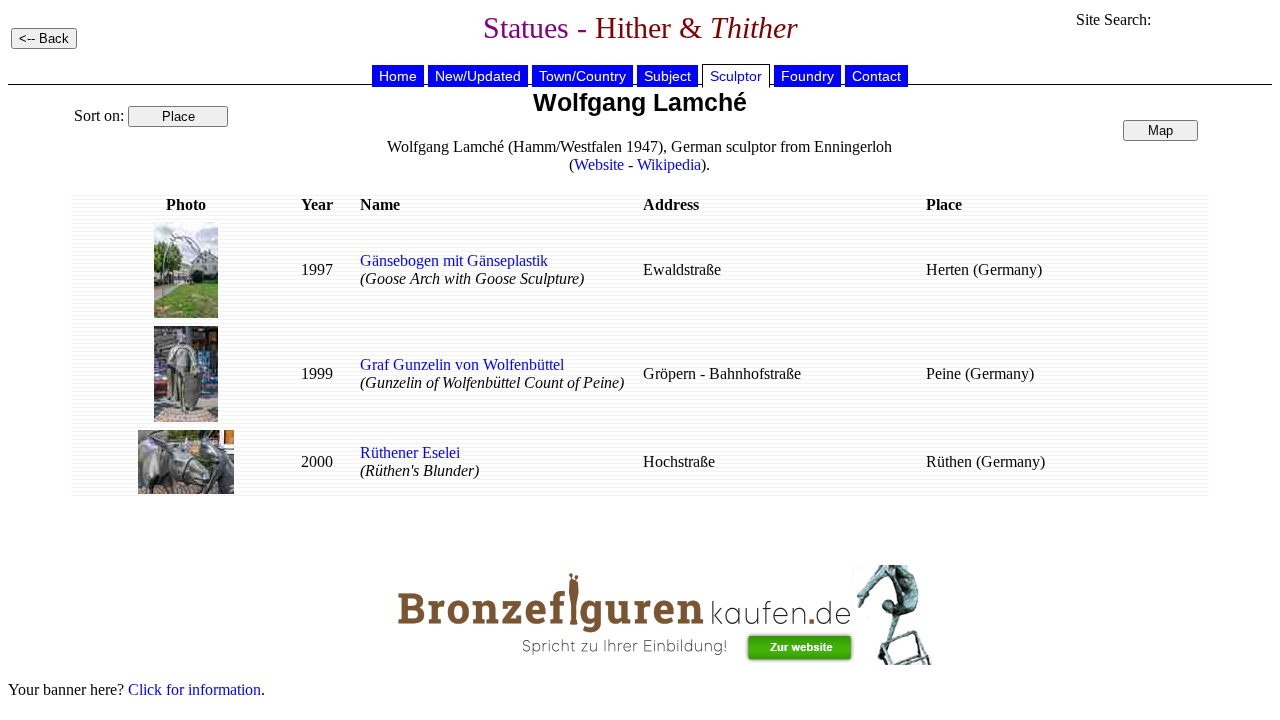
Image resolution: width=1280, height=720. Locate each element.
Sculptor (736, 76)
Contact (876, 76)
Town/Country (582, 76)
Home (398, 76)
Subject (667, 76)
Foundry (807, 76)
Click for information (194, 689)
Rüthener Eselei (410, 452)
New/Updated (478, 76)
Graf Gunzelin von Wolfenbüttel (462, 364)
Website (599, 164)
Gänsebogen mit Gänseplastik (454, 260)
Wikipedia (669, 164)
